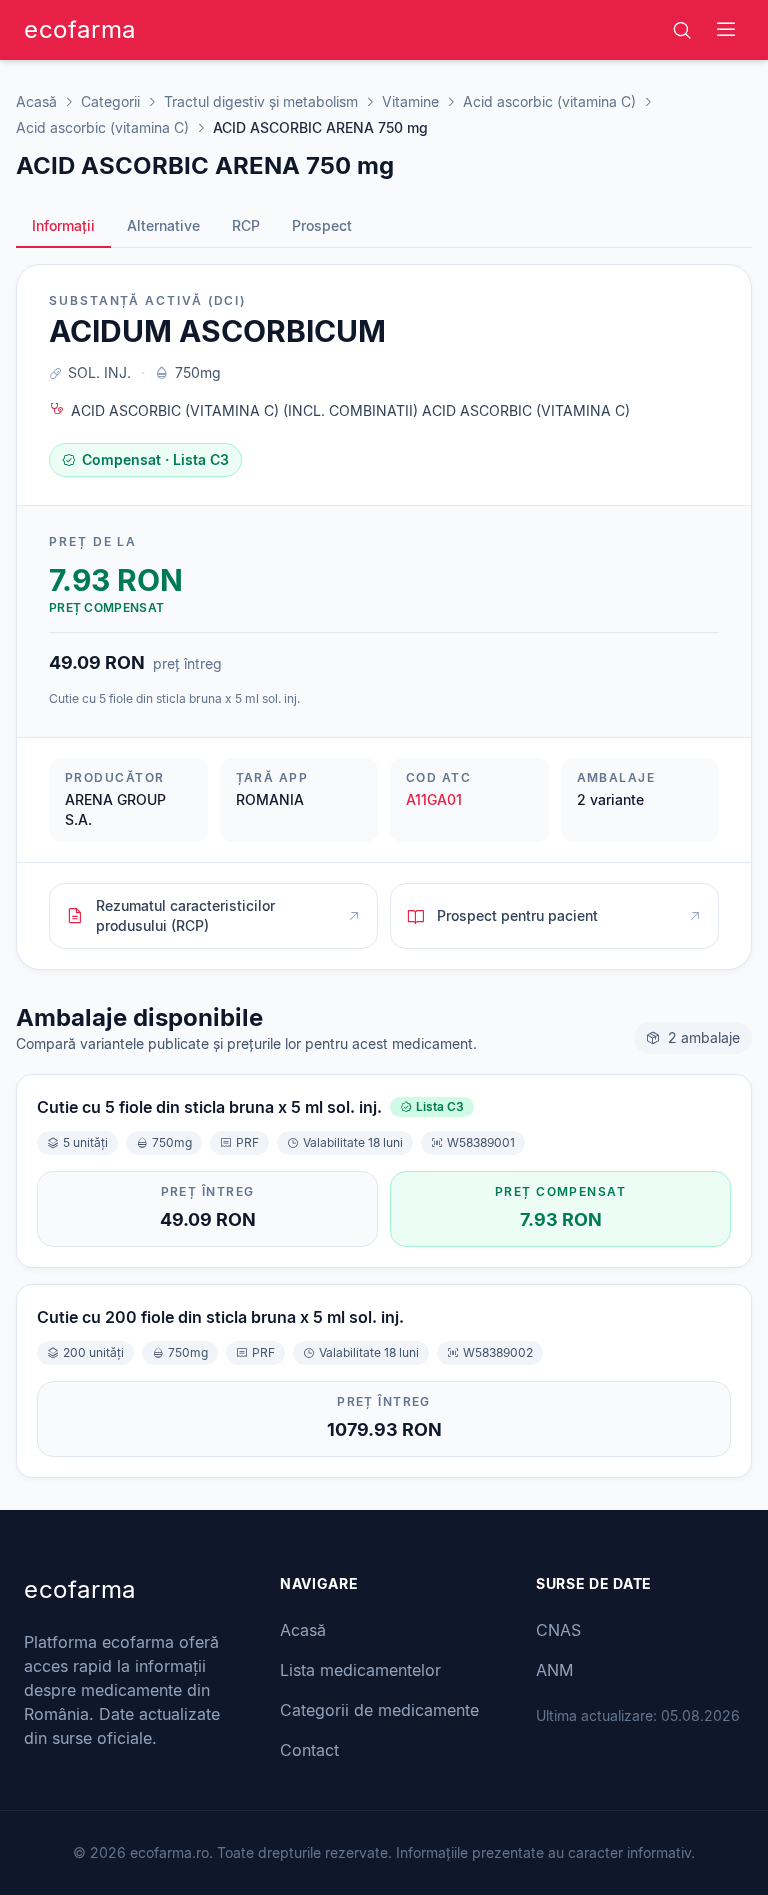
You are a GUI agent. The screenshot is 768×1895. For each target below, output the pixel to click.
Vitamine (410, 101)
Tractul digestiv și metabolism (261, 101)
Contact (309, 1750)
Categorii (110, 101)
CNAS (558, 1630)
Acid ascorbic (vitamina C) (549, 101)
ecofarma (80, 29)
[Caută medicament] (682, 30)
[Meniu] (726, 30)
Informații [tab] (63, 225)
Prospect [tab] (322, 225)
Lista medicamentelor (360, 1670)
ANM (554, 1670)
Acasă (36, 101)
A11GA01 (434, 799)
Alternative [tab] (163, 225)
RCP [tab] (246, 225)
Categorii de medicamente (379, 1710)
